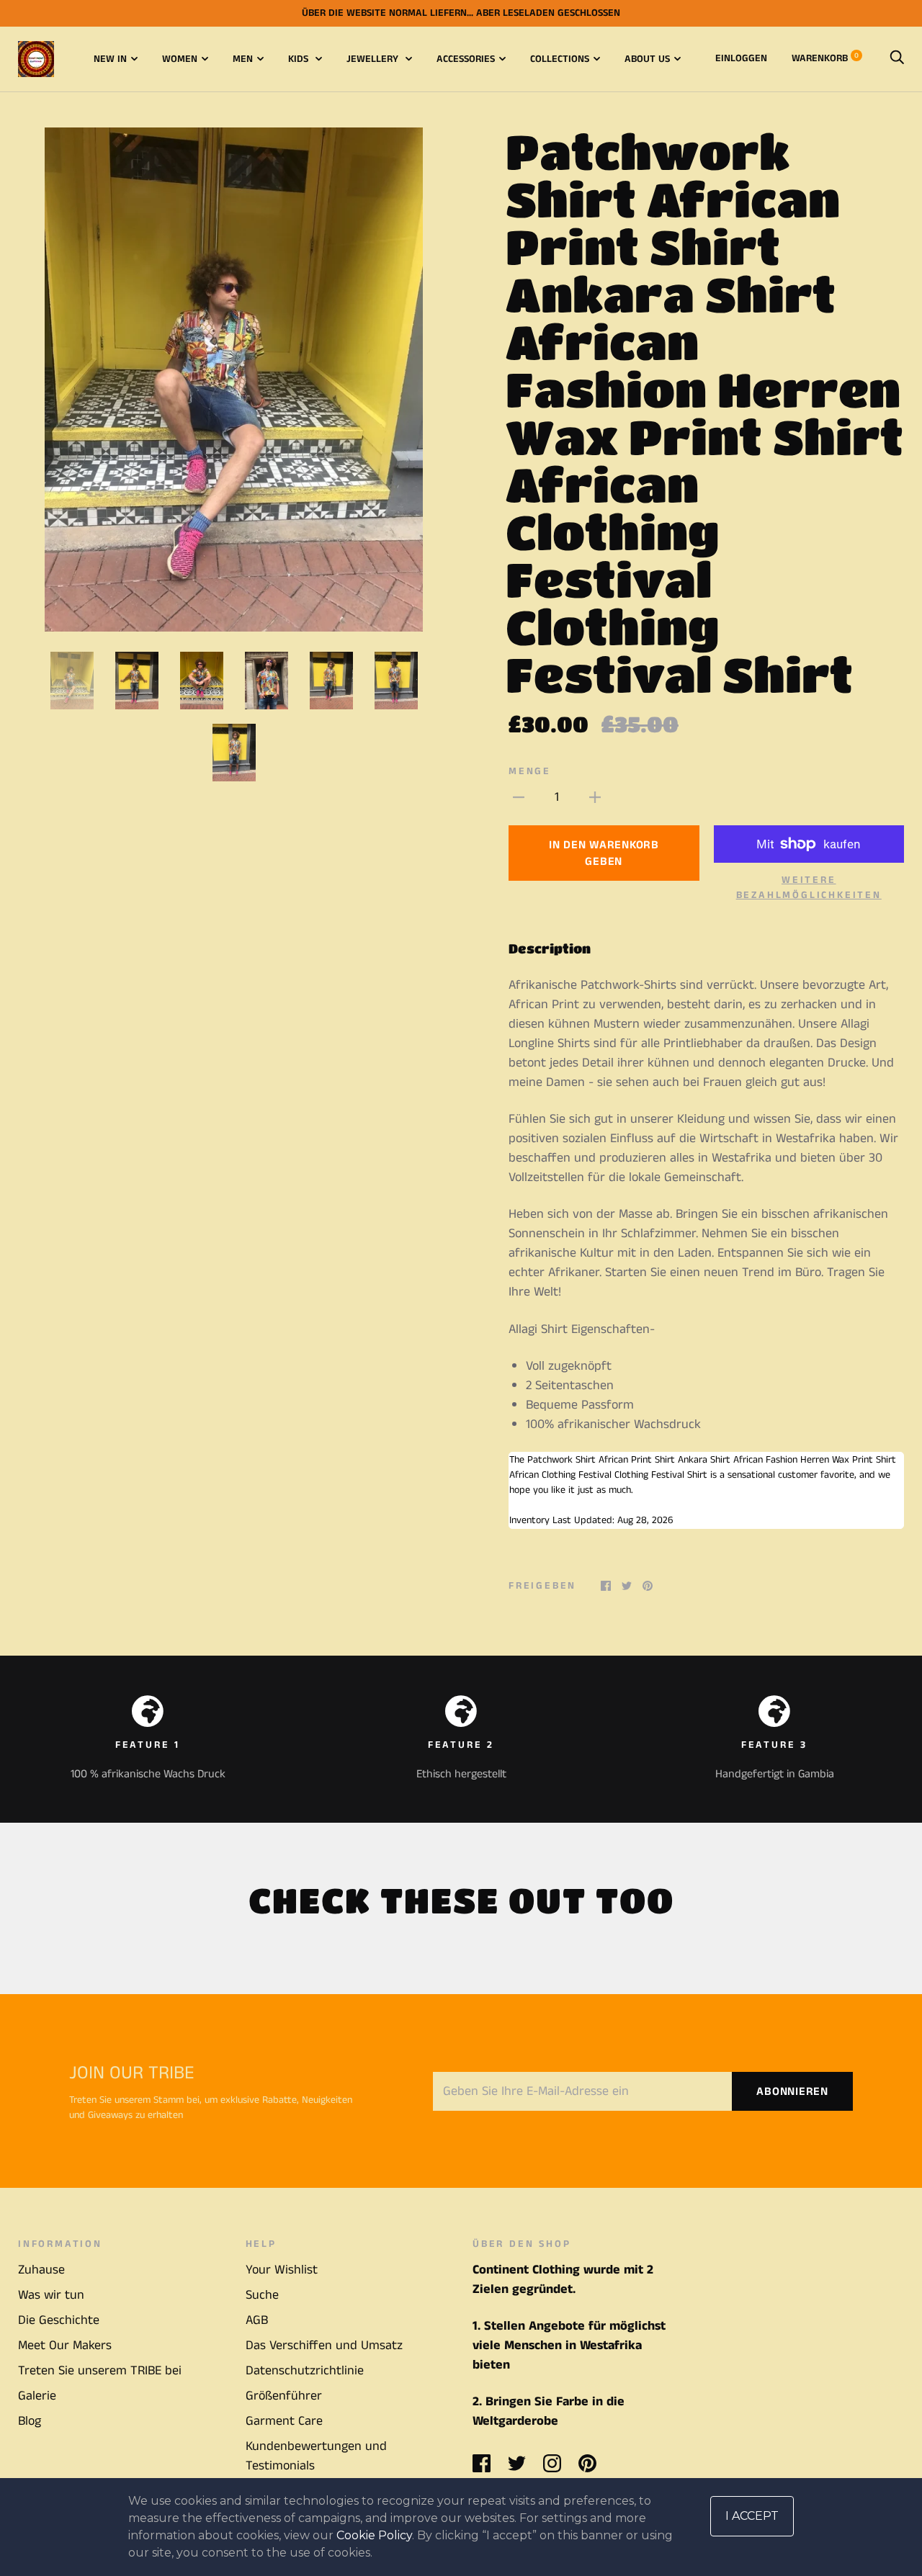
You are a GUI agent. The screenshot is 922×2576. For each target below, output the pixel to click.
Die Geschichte (59, 2320)
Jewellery (374, 59)
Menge (530, 771)
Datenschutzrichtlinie (305, 2371)
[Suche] (897, 58)
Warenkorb (825, 58)
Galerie (37, 2396)
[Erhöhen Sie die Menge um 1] (595, 798)
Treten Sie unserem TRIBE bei (100, 2371)
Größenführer (284, 2396)
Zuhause (41, 2270)
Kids (300, 59)
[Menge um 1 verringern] (519, 798)
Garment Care (284, 2421)
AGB (257, 2320)
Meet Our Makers (65, 2346)
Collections (560, 59)
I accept (752, 2516)
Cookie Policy (374, 2535)
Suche (262, 2295)
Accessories (466, 59)
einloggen (741, 58)
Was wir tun (51, 2295)
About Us (647, 59)
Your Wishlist (282, 2270)
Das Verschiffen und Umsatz (324, 2346)
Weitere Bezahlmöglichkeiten (809, 888)
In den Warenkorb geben (604, 853)
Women (180, 59)
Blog (30, 2421)
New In (110, 59)
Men (243, 59)
